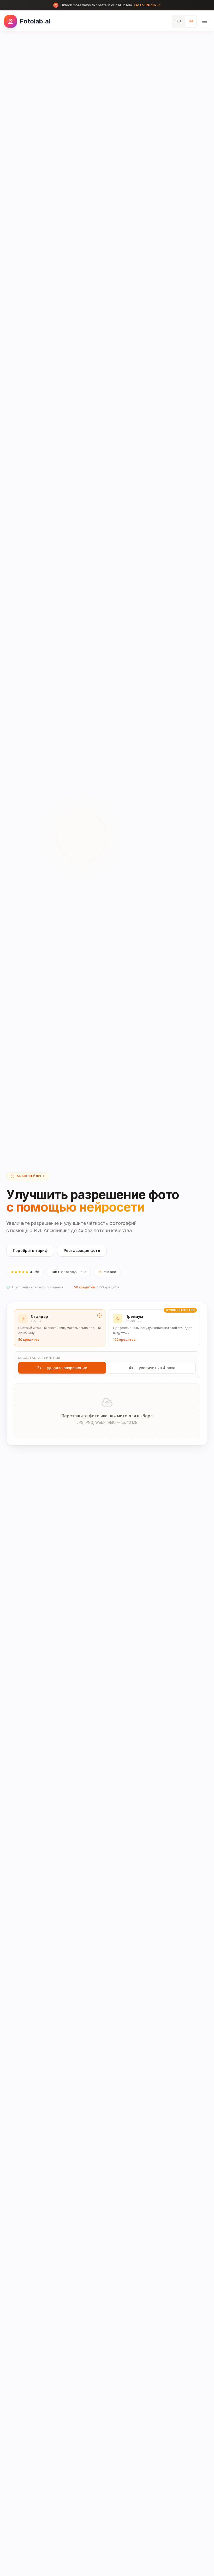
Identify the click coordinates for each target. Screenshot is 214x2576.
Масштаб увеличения (39, 1358)
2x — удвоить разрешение (62, 1368)
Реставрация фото (82, 1250)
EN (191, 21)
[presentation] (107, 1411)
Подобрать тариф (30, 1250)
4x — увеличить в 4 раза (152, 1368)
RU (179, 21)
